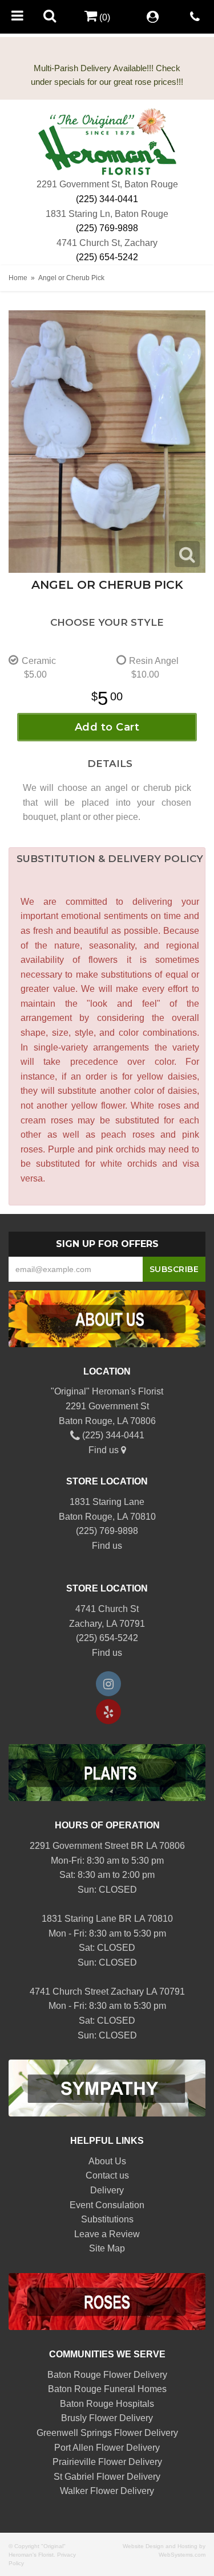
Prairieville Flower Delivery (107, 2462)
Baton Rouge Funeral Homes (107, 2389)
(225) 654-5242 (107, 257)
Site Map (107, 2248)
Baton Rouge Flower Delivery (107, 2375)
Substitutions (107, 2219)
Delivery (107, 2190)
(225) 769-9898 (107, 228)
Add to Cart (107, 727)
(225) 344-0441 (107, 199)
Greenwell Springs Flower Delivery (107, 2433)
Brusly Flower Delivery (107, 2418)
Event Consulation (107, 2205)
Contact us (107, 2175)
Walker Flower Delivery (107, 2491)
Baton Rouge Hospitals (107, 2404)
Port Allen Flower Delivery (107, 2448)
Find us (105, 1450)
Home (18, 278)
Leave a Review (107, 2234)
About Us (107, 2161)
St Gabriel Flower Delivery (107, 2477)
